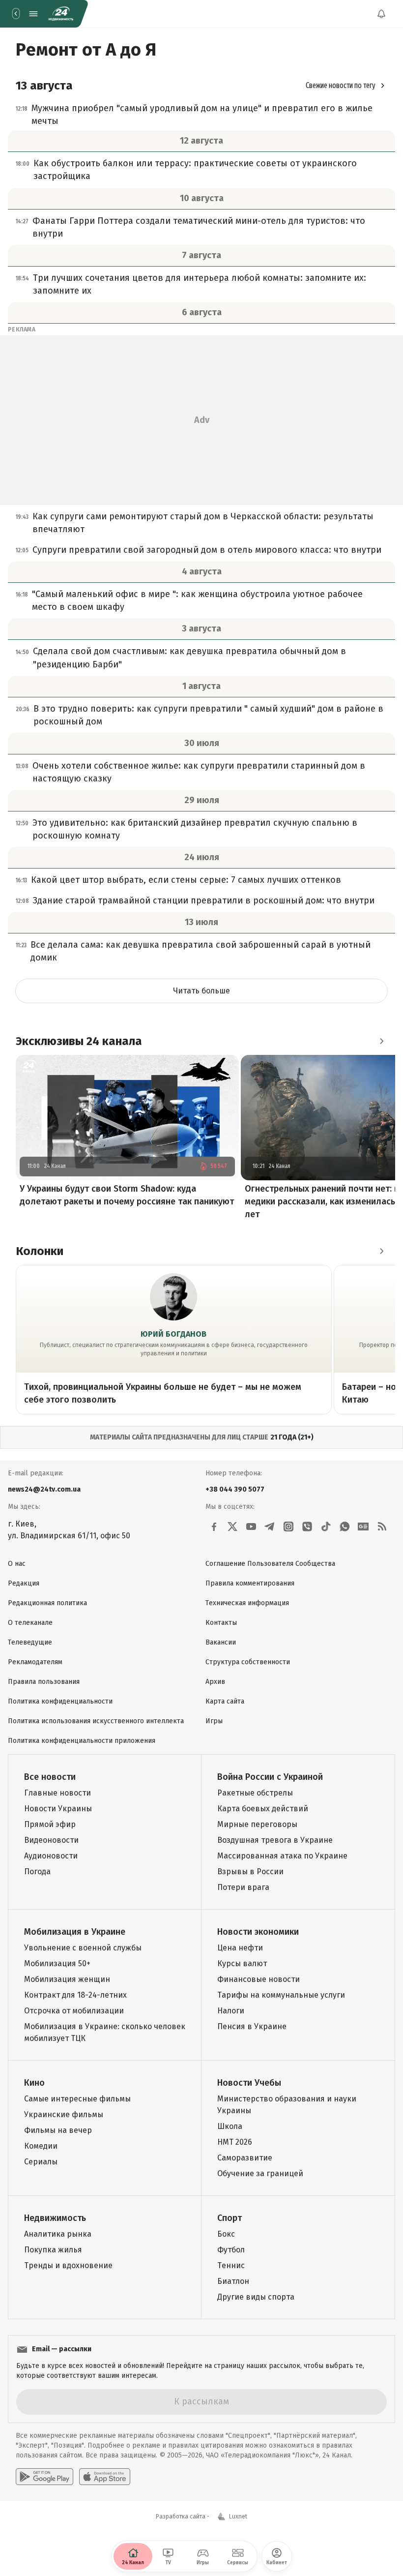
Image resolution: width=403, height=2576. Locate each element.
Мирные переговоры (257, 1824)
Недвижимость (55, 2218)
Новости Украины (58, 1809)
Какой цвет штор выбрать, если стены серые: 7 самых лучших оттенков (186, 880)
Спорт (230, 2218)
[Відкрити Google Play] (44, 2477)
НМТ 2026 (235, 2142)
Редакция (24, 1583)
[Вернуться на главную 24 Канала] (16, 14)
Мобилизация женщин (67, 1979)
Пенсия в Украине (252, 2026)
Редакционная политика (47, 1603)
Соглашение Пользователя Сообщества (270, 1564)
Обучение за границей (260, 2173)
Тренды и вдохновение (68, 2265)
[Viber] (307, 1527)
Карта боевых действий (263, 1809)
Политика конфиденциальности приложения (82, 1741)
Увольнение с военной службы (83, 1948)
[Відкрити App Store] (105, 2477)
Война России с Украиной (270, 1777)
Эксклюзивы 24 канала (79, 1041)
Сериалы (41, 2162)
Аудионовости (51, 1856)
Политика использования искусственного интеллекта (96, 1721)
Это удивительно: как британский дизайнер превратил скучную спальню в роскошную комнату (195, 829)
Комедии (41, 2146)
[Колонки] (381, 1251)
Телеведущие (30, 1642)
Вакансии (221, 1642)
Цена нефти (240, 1948)
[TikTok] (326, 1527)
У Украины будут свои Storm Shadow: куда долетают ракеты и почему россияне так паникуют (127, 1195)
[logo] (61, 14)
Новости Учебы (249, 2083)
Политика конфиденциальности (60, 1701)
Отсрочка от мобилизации (74, 2011)
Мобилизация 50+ (57, 1963)
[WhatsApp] (345, 1527)
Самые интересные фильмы (77, 2099)
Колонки (40, 1251)
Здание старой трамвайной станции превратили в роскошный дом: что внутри (204, 900)
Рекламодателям (35, 1662)
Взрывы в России (250, 1872)
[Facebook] (214, 1527)
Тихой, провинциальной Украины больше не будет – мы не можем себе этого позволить (163, 1393)
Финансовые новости (259, 1979)
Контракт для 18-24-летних (75, 1995)
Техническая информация (247, 1603)
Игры (214, 1721)
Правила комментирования (250, 1583)
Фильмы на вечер (58, 2130)
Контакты (221, 1623)
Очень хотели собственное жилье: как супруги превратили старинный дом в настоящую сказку (199, 772)
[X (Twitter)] (232, 1527)
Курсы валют (242, 1963)
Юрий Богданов (173, 1334)
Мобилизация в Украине (75, 1932)
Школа (230, 2126)
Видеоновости (51, 1840)
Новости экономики (258, 1932)
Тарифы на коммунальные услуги (281, 1995)
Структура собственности (248, 1662)
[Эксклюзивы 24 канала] (381, 1041)
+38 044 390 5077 (235, 1489)
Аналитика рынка (58, 2234)
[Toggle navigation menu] (33, 14)
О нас (17, 1564)
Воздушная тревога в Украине (275, 1840)
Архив (215, 1682)
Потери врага (243, 1887)
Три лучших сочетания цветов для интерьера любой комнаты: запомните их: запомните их (200, 284)
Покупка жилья (53, 2250)
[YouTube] (251, 1527)
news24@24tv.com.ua (44, 1489)
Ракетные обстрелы (255, 1793)
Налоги (231, 2011)
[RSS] (382, 1527)
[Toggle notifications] (381, 14)
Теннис (231, 2265)
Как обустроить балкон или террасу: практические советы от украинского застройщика (195, 170)
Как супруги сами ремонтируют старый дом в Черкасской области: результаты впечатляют (203, 523)
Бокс (226, 2234)
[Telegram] (270, 1527)
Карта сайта (225, 1701)
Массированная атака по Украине (282, 1856)
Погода (37, 1872)
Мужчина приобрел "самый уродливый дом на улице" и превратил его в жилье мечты (202, 115)
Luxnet (238, 2516)
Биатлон (233, 2281)
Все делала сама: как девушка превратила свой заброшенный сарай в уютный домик (201, 951)
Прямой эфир (50, 1824)
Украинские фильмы (64, 2114)
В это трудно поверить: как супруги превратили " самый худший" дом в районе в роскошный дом (208, 715)
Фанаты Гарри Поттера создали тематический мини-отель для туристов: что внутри (199, 227)
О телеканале (30, 1623)
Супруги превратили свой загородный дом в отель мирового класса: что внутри (207, 550)
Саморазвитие (245, 2158)
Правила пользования (44, 1682)
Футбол (231, 2250)
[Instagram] (288, 1527)
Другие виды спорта (256, 2297)
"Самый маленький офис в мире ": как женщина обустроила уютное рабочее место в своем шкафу (197, 600)
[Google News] (363, 1527)
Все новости (50, 1777)
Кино (34, 2083)
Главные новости (58, 1793)
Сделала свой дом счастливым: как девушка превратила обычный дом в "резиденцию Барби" (189, 658)
